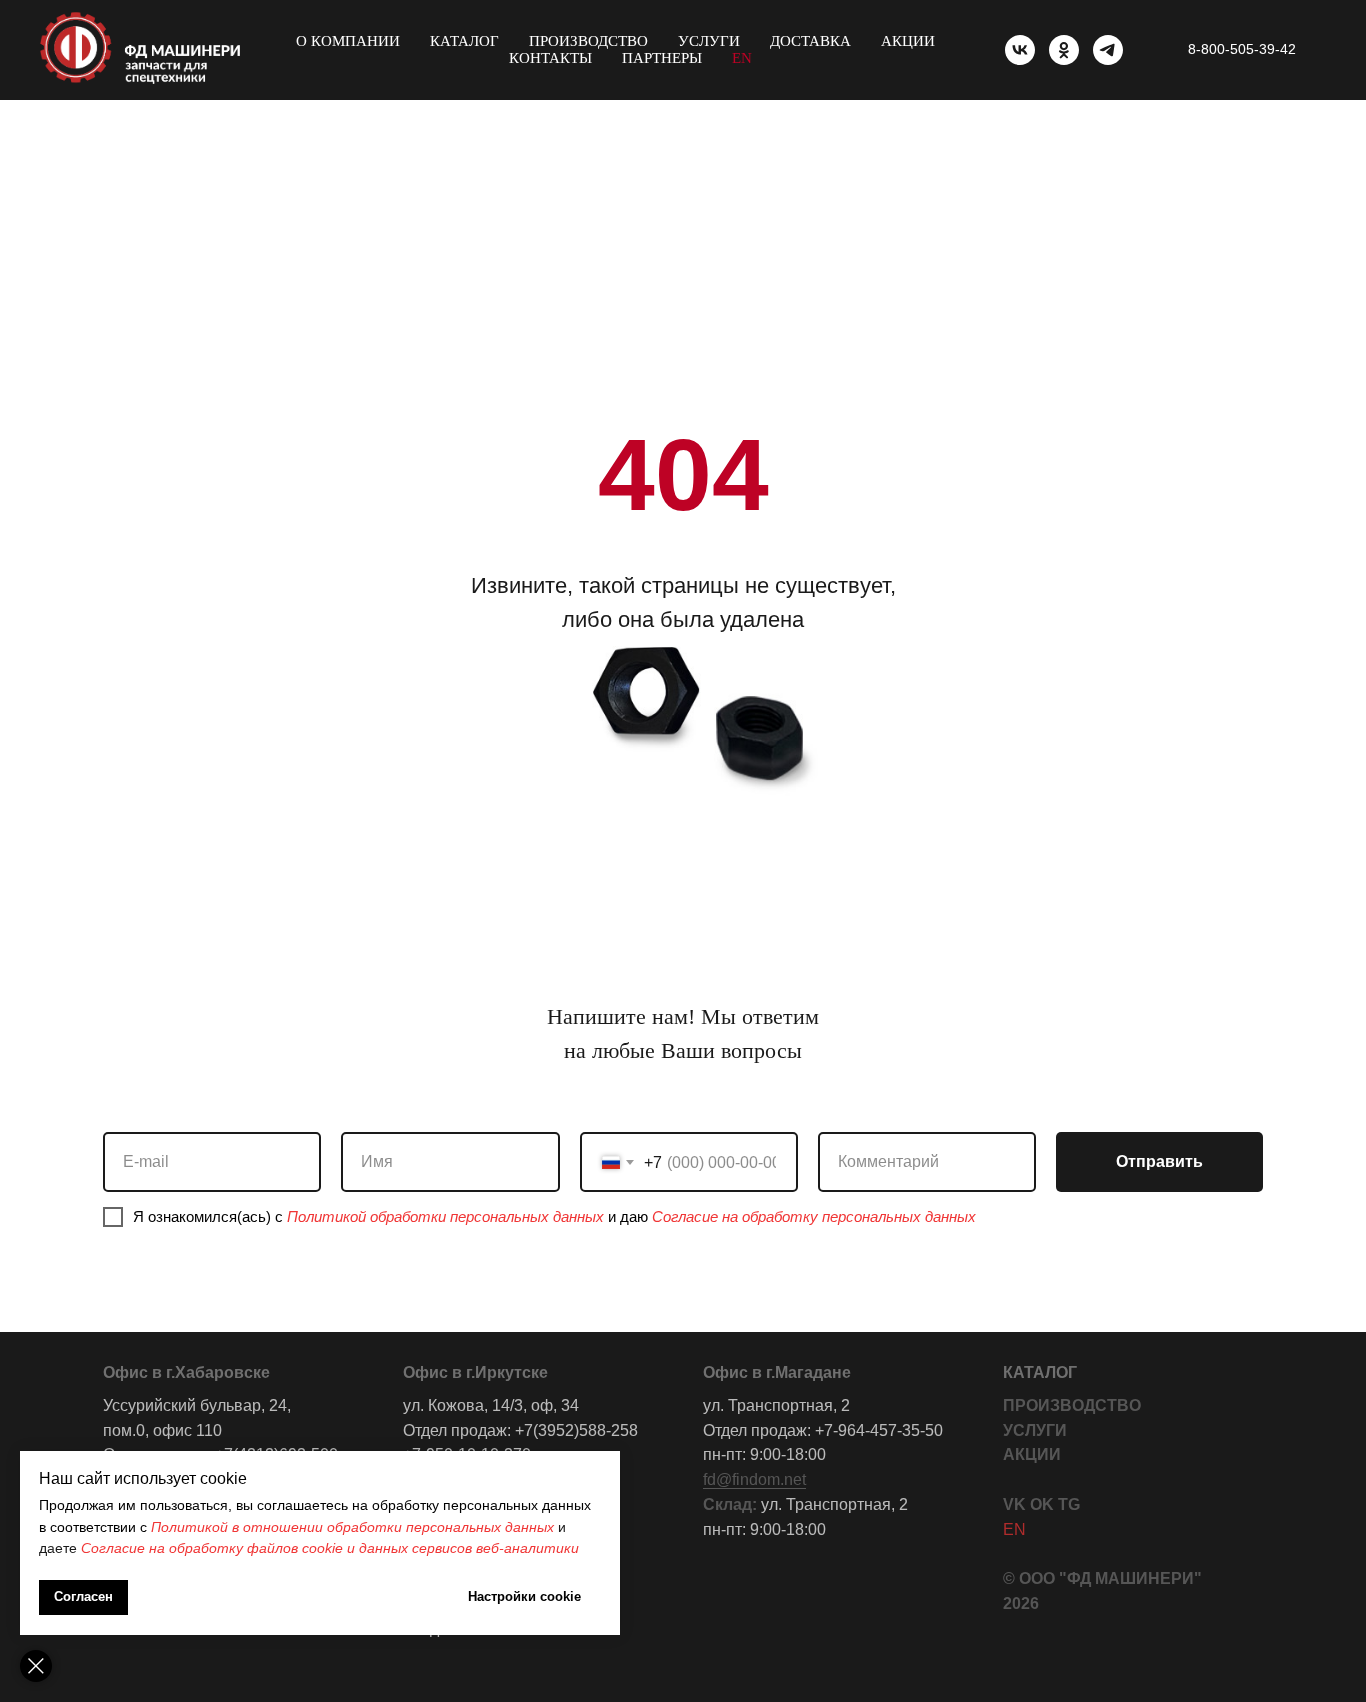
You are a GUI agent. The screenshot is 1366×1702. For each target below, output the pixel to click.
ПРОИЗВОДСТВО (1072, 1405)
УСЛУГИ (1035, 1430)
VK (1014, 1504)
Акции (908, 41)
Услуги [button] (709, 41)
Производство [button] (588, 41)
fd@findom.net (754, 1479)
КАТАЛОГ (1040, 1372)
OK (1042, 1504)
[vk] (1020, 50)
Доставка (810, 41)
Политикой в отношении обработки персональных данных (352, 1527)
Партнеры (662, 58)
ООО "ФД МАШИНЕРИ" (1110, 1578)
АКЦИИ (1032, 1454)
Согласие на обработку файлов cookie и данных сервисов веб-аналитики (330, 1548)
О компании (348, 41)
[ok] (1064, 50)
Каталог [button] (464, 41)
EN (742, 58)
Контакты (550, 58)
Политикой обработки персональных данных (445, 1216)
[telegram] (1108, 50)
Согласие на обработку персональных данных (814, 1216)
